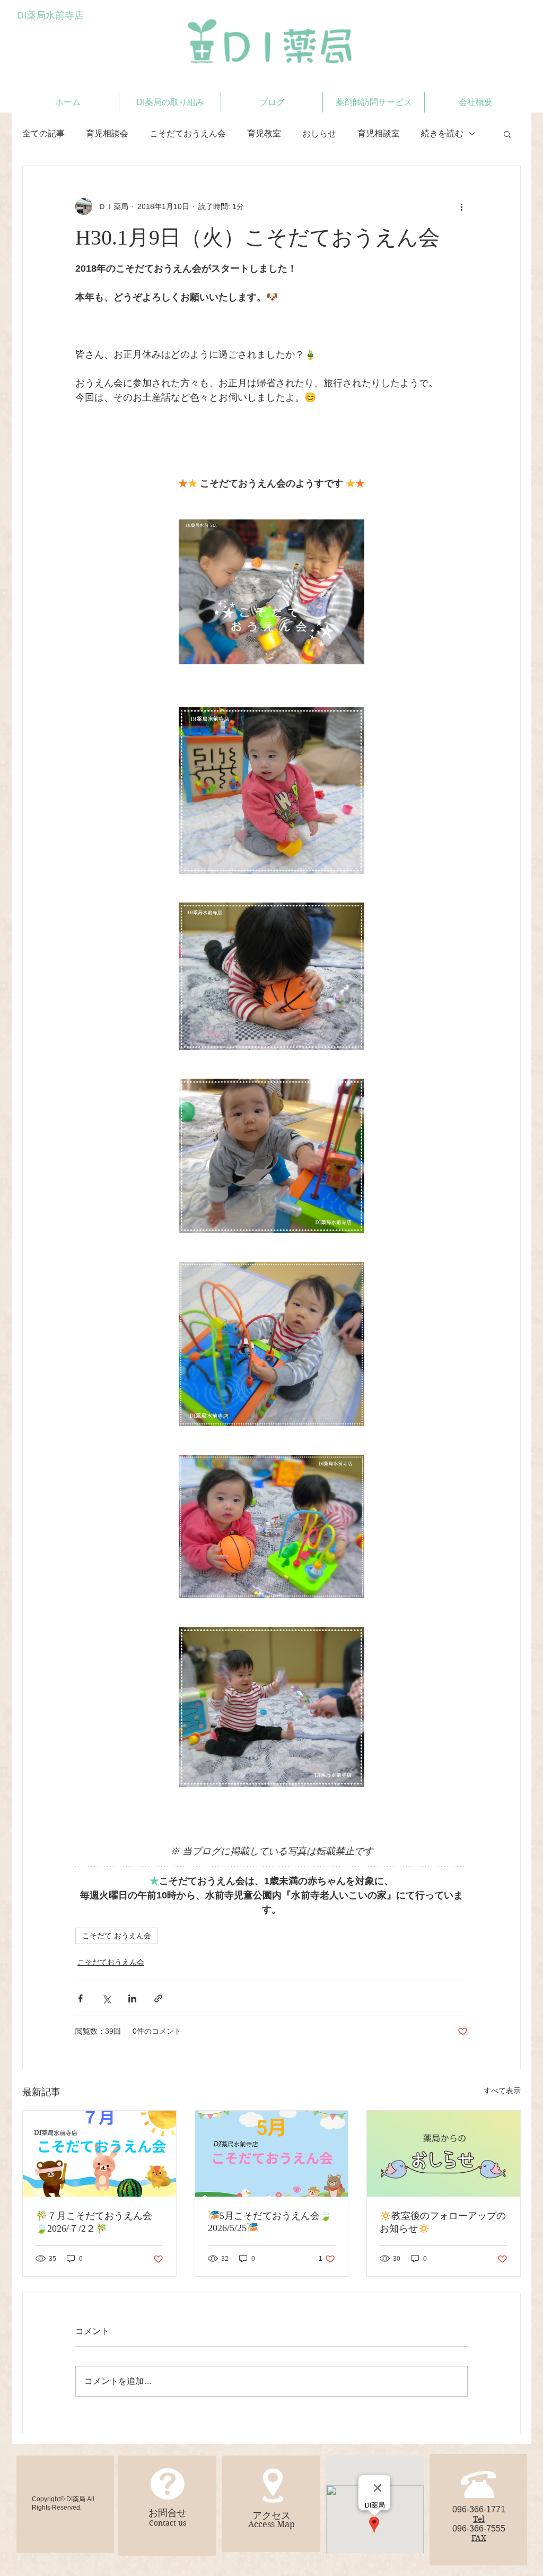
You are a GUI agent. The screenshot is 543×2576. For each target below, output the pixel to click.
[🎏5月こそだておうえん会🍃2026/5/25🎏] (272, 2154)
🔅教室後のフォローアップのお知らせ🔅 (443, 2222)
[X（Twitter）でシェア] (106, 1998)
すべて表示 (502, 2091)
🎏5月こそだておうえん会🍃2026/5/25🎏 (270, 2222)
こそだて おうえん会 (117, 1936)
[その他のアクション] (461, 206)
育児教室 (264, 133)
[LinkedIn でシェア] (132, 1998)
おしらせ (319, 133)
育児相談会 (107, 133)
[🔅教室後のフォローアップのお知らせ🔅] (444, 2154)
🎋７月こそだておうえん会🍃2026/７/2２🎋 (94, 2222)
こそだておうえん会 (188, 133)
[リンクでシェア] (158, 1998)
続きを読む (442, 133)
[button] (507, 134)
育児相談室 (379, 133)
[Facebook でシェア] (80, 1998)
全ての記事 (43, 133)
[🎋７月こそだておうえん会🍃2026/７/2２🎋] (99, 2154)
